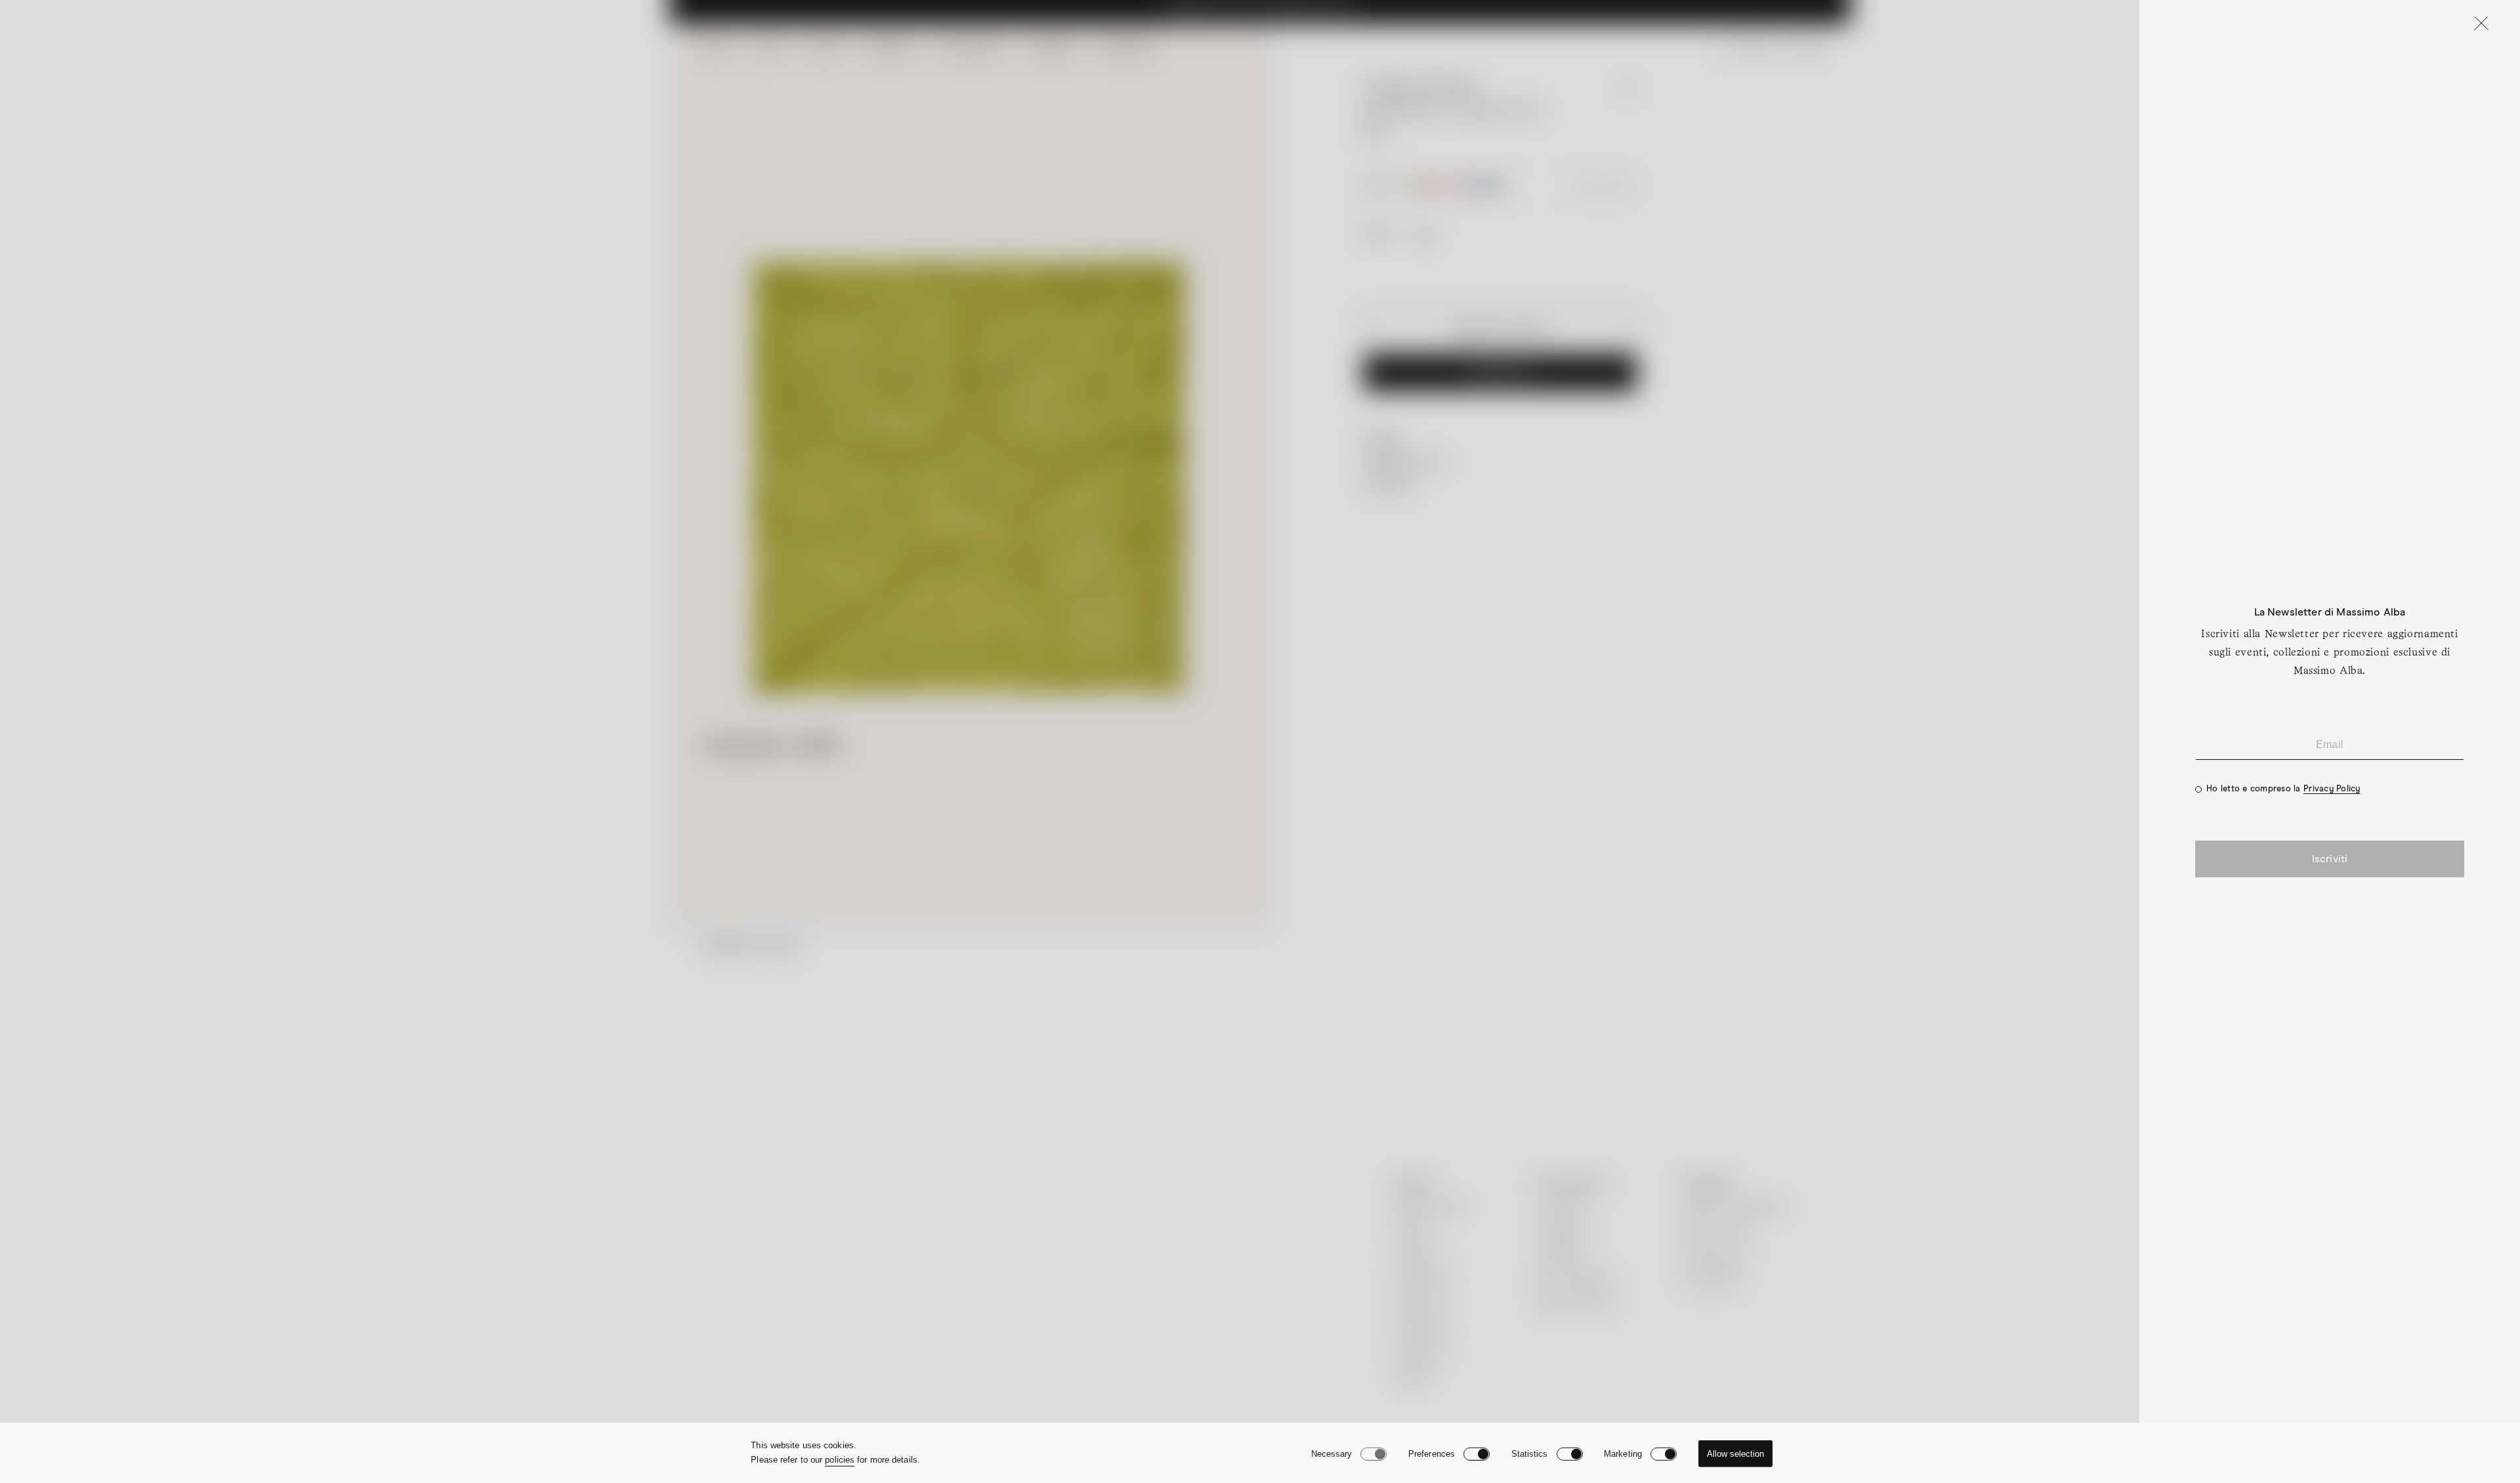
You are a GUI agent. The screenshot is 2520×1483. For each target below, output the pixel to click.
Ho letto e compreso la (2283, 789)
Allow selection (1735, 1454)
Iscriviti (2330, 859)
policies (840, 1460)
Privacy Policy (2332, 789)
